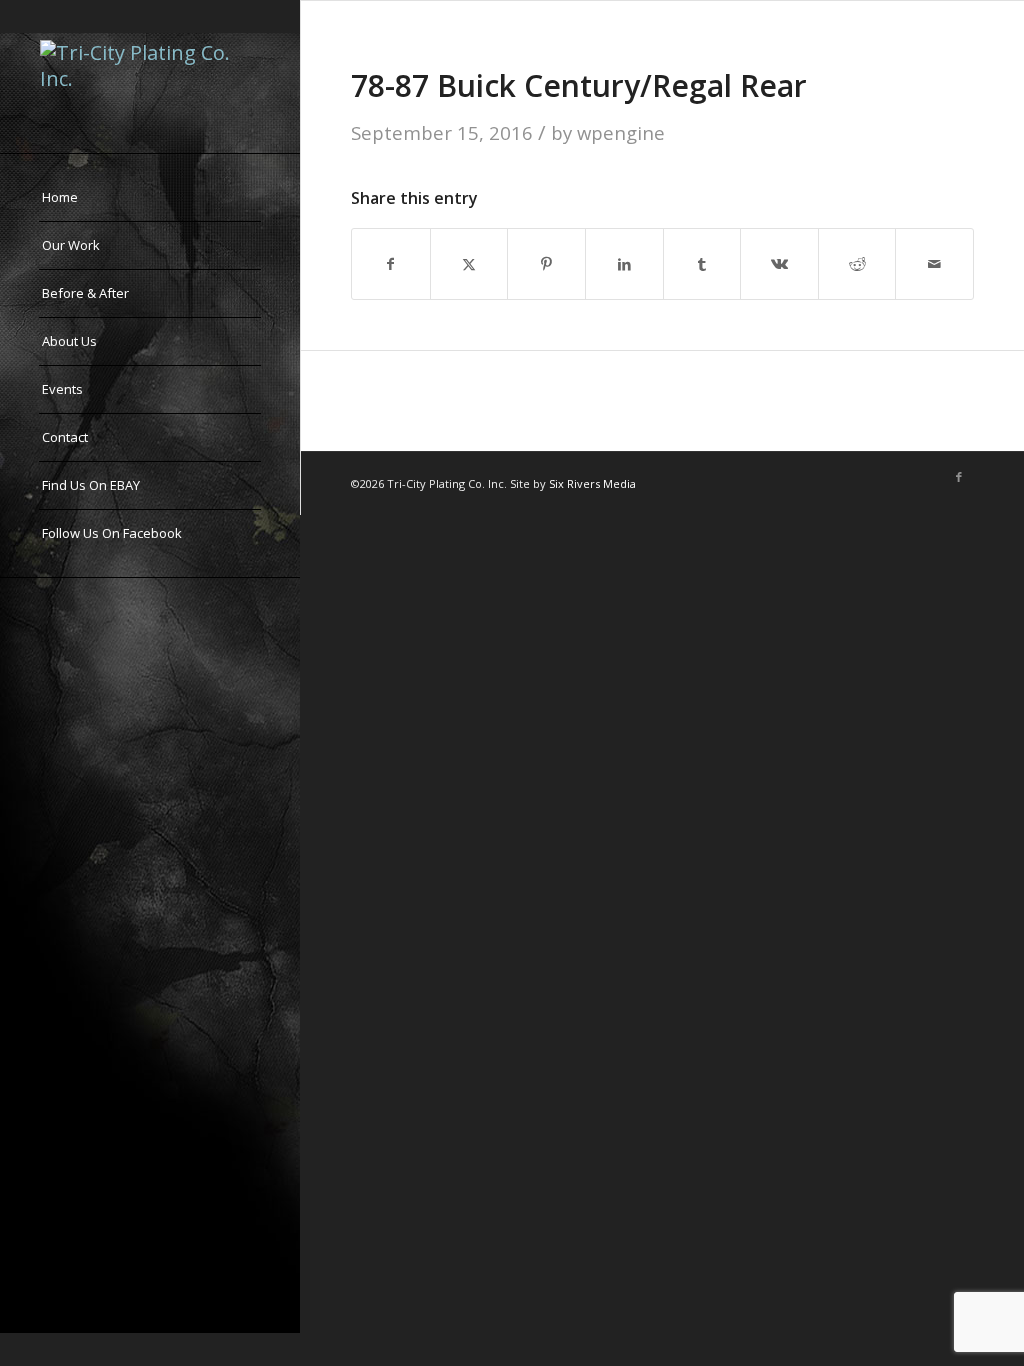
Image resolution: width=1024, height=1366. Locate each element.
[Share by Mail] (934, 264)
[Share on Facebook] (391, 264)
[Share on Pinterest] (546, 264)
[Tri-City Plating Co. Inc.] (150, 76)
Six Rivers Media (592, 483)
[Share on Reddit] (857, 264)
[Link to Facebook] (959, 477)
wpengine (621, 132)
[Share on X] (469, 264)
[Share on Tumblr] (702, 264)
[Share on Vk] (779, 264)
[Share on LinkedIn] (624, 264)
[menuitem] (150, 198)
